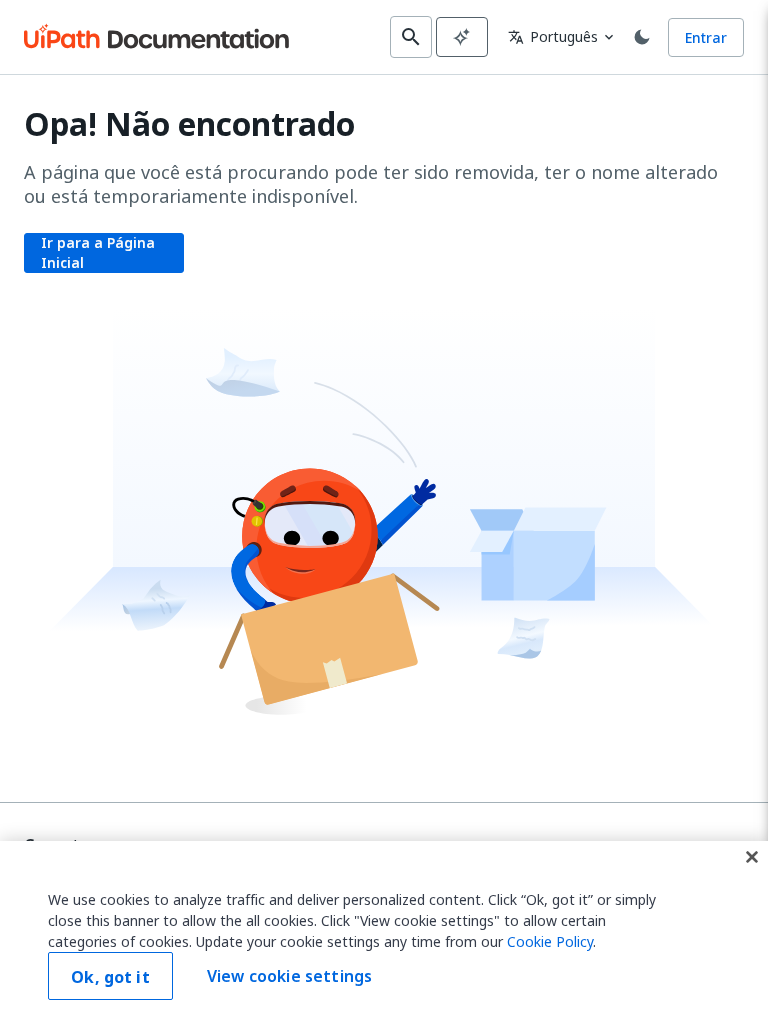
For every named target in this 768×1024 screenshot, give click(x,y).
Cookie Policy (550, 941)
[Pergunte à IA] (462, 37)
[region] (384, 932)
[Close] (752, 857)
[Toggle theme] (642, 37)
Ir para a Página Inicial (98, 253)
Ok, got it (110, 977)
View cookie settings (289, 976)
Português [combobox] (553, 36)
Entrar (706, 37)
